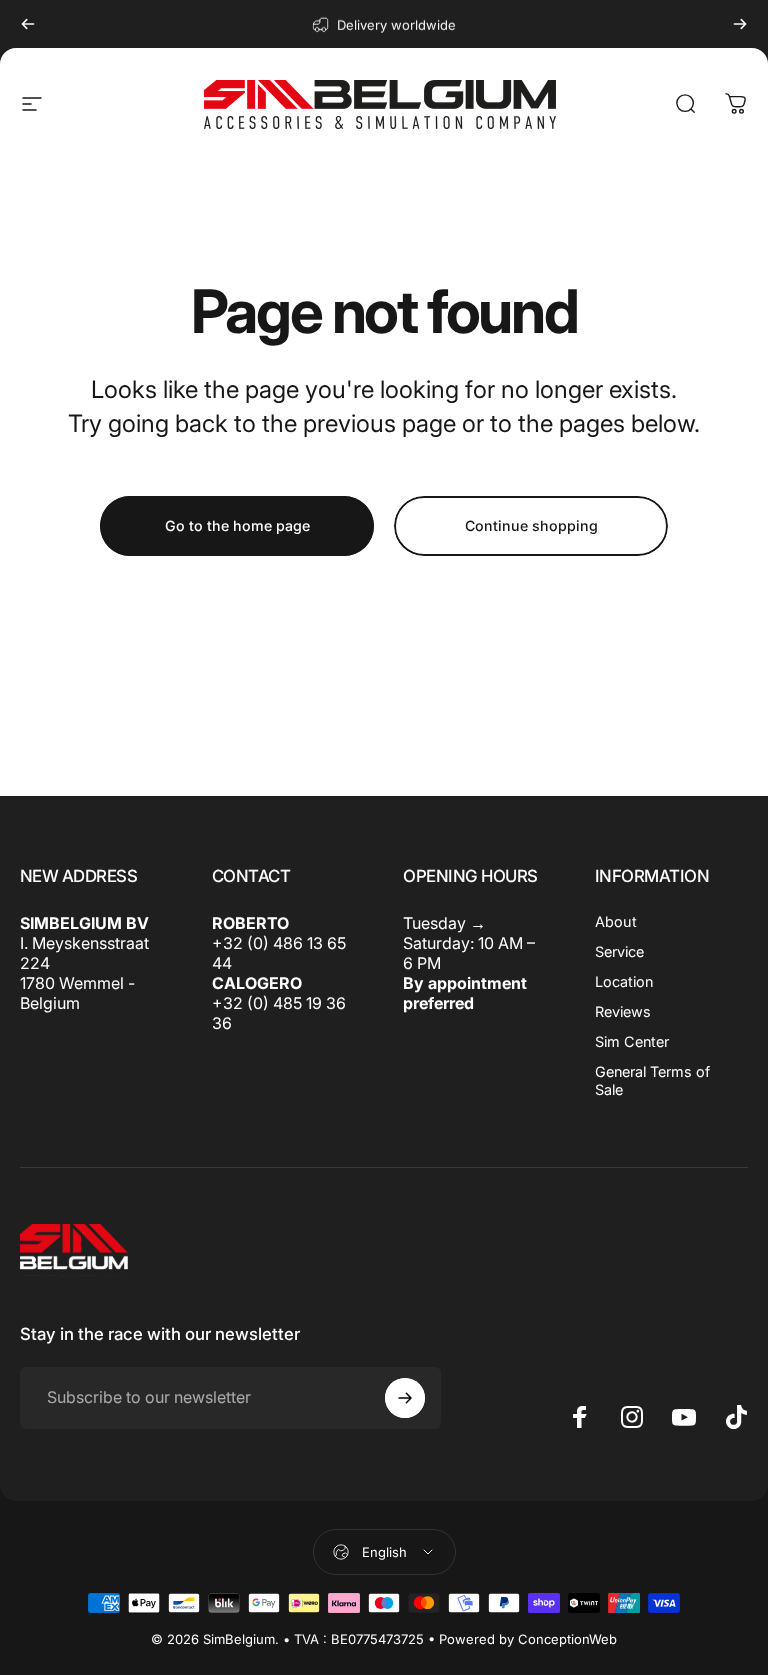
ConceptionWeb (567, 1639)
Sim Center (632, 1041)
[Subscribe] (405, 1398)
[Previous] (28, 24)
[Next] (740, 24)
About (616, 921)
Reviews (623, 1011)
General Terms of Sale (652, 1080)
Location (624, 981)
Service (619, 951)
